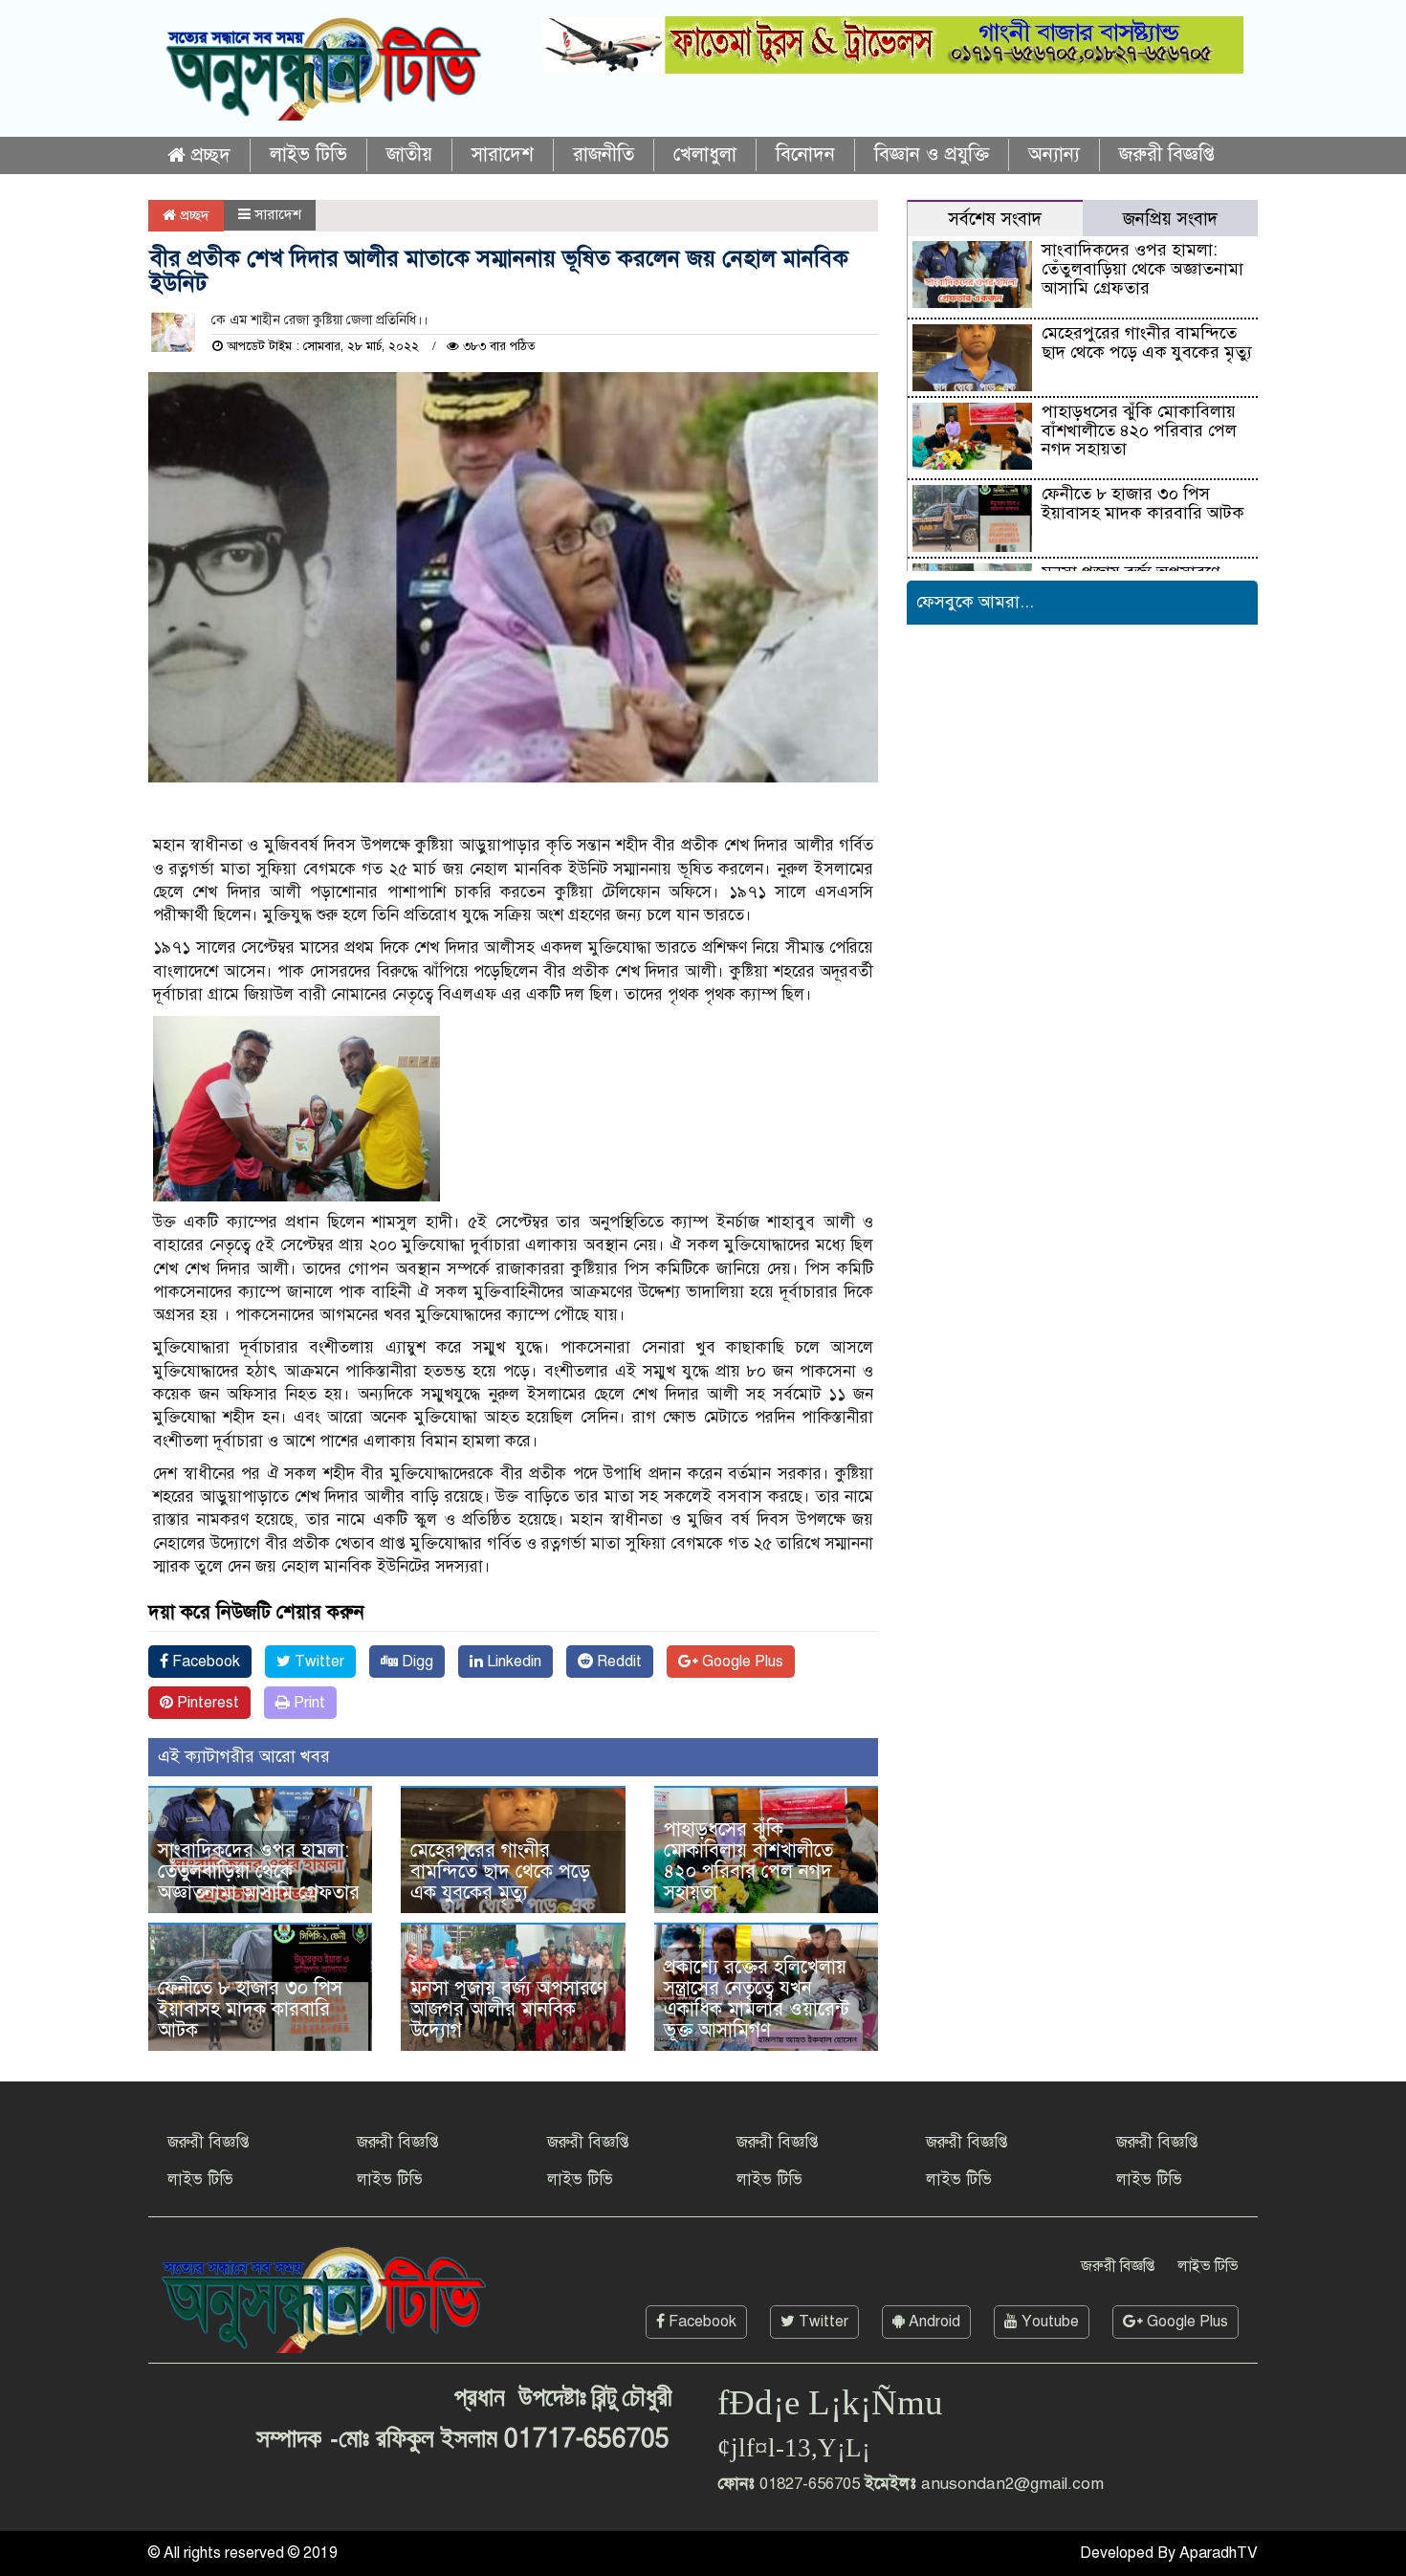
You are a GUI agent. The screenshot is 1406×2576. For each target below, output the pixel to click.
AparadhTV (1219, 2553)
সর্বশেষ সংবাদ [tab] (995, 219)
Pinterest (206, 1703)
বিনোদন (805, 154)
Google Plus (741, 1662)
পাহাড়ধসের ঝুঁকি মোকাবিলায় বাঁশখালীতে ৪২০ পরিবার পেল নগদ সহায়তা (748, 1861)
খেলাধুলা (705, 154)
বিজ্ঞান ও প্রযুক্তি (932, 154)
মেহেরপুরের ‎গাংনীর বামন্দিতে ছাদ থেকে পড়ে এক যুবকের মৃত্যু (500, 1871)
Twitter (318, 1662)
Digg (416, 1662)
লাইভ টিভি (308, 154)
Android (933, 2322)
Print (308, 1703)
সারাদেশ (503, 154)
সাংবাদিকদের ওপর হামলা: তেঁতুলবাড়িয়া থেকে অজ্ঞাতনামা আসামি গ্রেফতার (259, 1871)
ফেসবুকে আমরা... (975, 602)
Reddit (617, 1662)
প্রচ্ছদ (208, 155)
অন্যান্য (1054, 154)
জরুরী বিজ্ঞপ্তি (1167, 154)
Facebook (204, 1662)
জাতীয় (409, 154)
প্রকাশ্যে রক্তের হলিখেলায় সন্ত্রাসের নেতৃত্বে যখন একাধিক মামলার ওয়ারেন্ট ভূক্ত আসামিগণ (757, 1999)
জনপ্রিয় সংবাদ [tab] (1170, 219)
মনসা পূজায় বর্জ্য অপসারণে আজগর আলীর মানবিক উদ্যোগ (509, 2009)
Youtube (1048, 2322)
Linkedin (512, 1662)
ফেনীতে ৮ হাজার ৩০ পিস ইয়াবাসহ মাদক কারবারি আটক (250, 2009)
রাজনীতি (604, 154)
